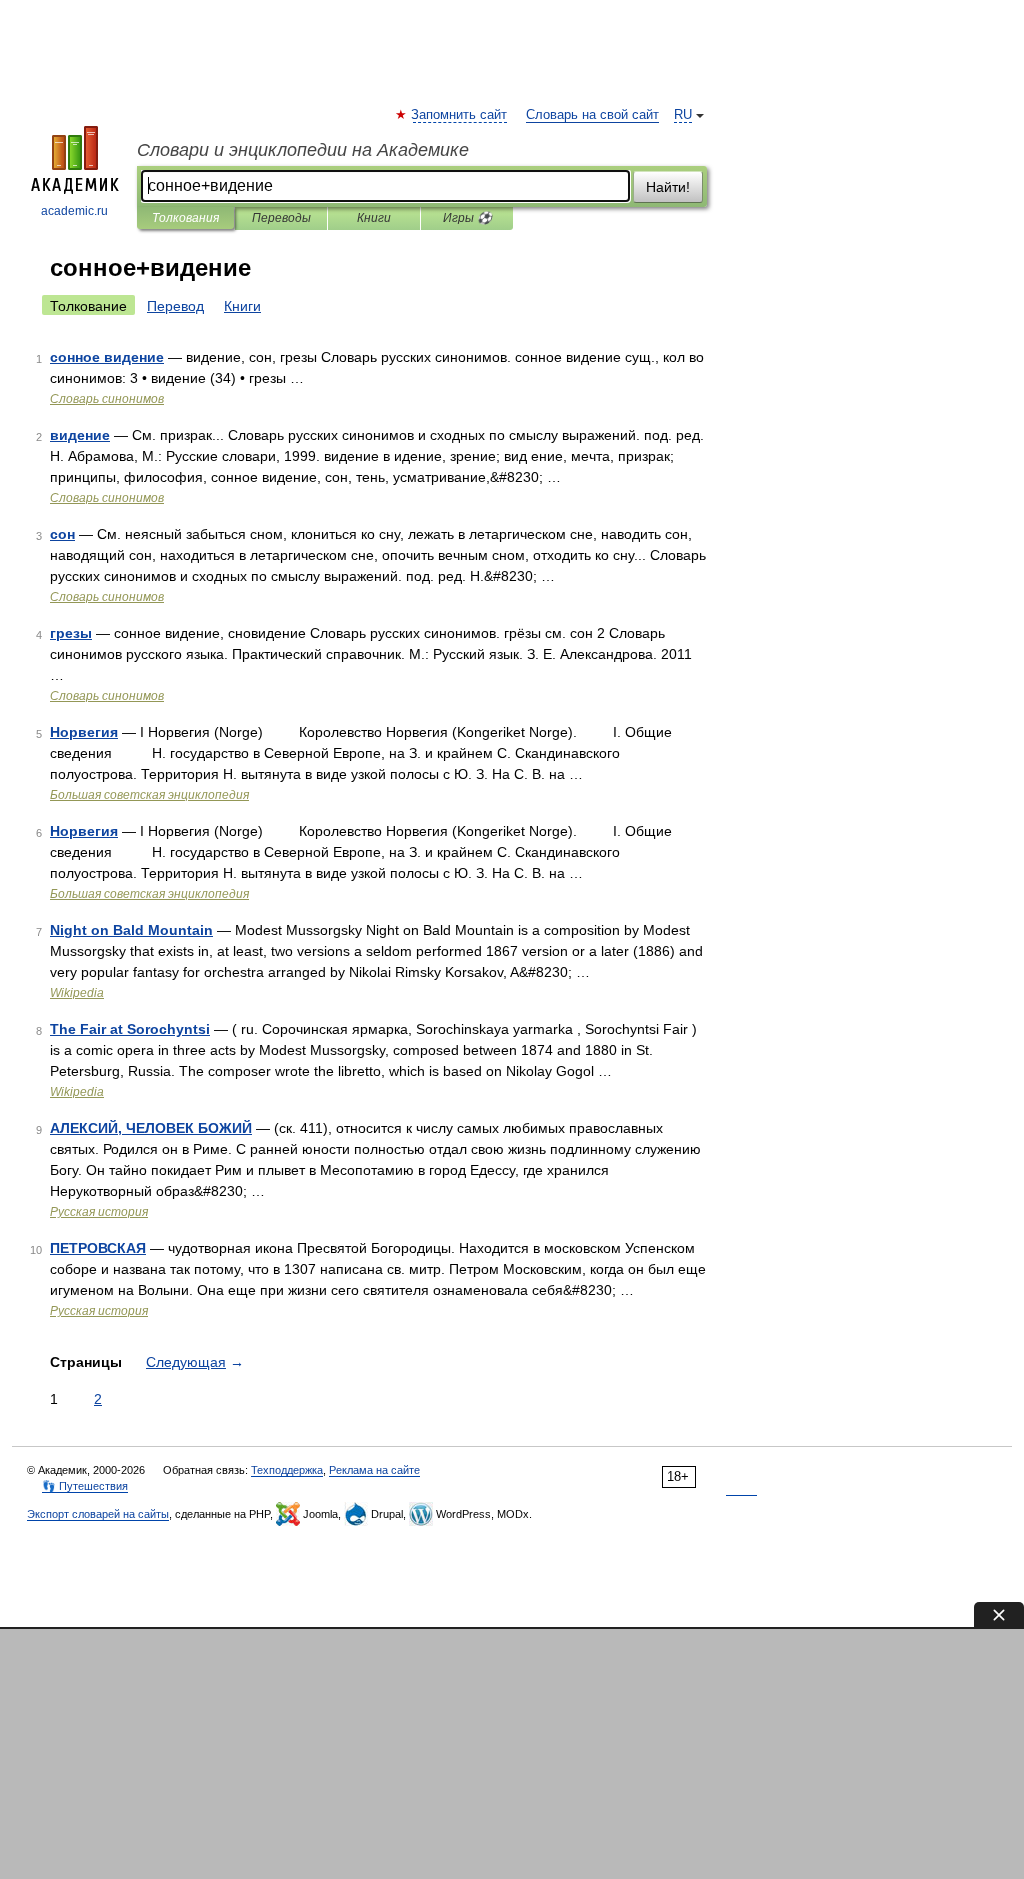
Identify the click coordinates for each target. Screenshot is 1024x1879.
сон (62, 534)
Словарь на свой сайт (592, 115)
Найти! (668, 187)
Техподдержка (287, 1470)
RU (683, 115)
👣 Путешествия (85, 1486)
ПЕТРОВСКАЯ (98, 1248)
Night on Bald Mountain (131, 930)
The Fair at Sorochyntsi (130, 1029)
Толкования (185, 218)
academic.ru (74, 211)
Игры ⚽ (467, 218)
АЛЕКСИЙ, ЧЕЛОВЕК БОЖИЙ (151, 1128)
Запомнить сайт (460, 115)
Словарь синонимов (107, 399)
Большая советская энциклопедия (149, 795)
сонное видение (107, 357)
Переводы (281, 218)
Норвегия (84, 732)
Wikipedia (77, 993)
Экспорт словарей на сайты (98, 1514)
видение (80, 435)
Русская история (99, 1212)
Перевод (175, 306)
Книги (374, 218)
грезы (71, 633)
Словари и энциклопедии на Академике (303, 150)
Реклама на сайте (374, 1470)
